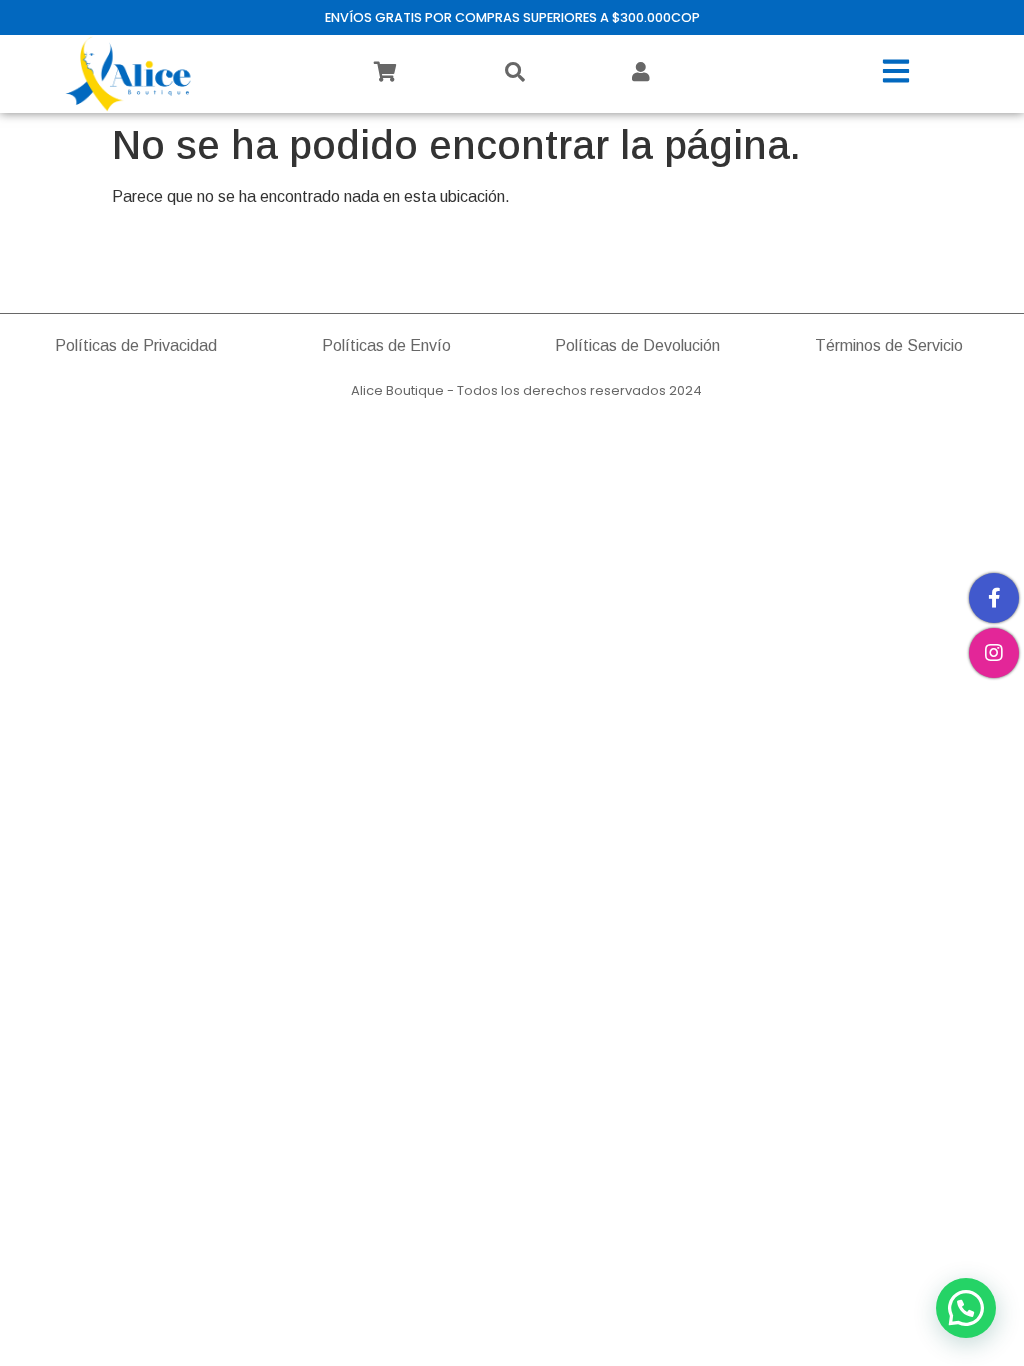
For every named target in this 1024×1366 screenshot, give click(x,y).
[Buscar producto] (515, 72)
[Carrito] (385, 72)
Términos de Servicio (889, 345)
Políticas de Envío (386, 345)
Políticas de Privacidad (136, 345)
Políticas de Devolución (637, 345)
